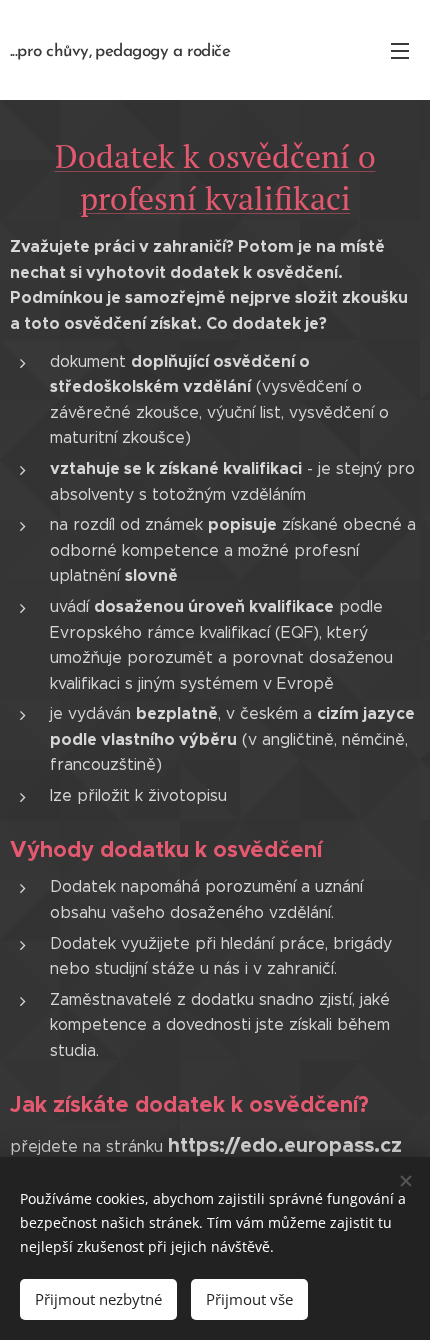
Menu (400, 50)
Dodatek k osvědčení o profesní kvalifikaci (215, 177)
